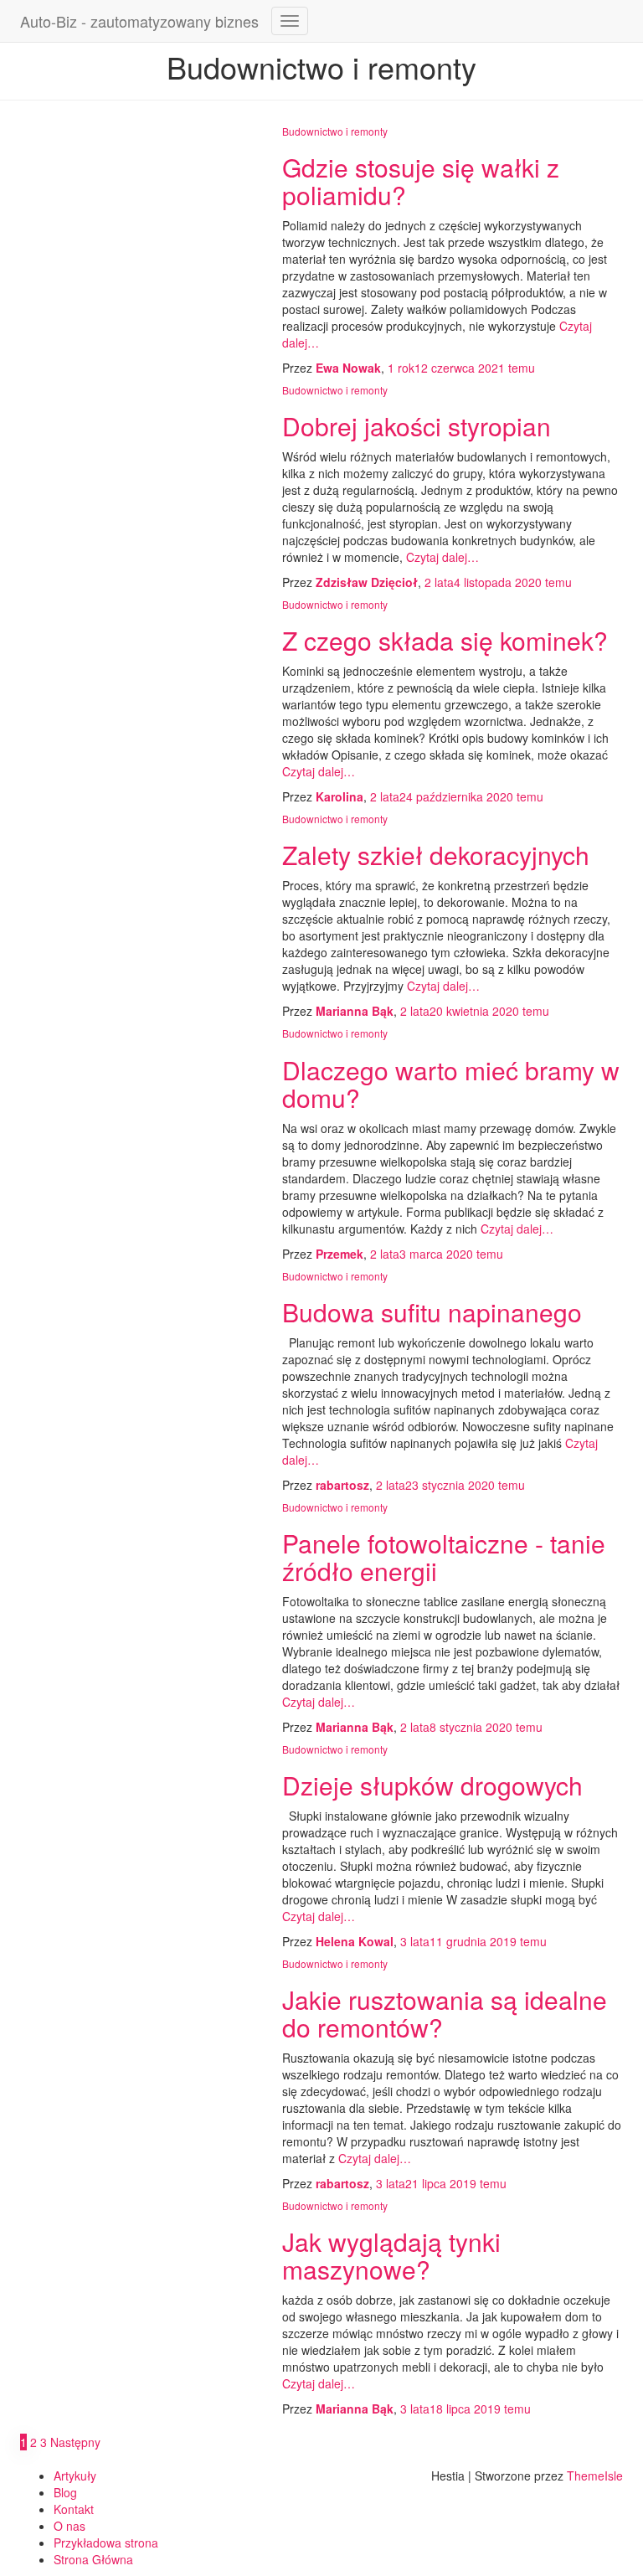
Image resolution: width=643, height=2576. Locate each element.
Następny (75, 2442)
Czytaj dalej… (441, 557)
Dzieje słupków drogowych (432, 1785)
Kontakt (74, 2509)
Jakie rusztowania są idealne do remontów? (445, 2013)
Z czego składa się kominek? (445, 640)
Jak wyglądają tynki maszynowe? (391, 2255)
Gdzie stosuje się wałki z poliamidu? (421, 181)
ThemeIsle (595, 2476)
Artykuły (75, 2476)
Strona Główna (93, 2559)
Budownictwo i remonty (335, 131)
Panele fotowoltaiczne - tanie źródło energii (444, 1557)
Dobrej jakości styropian (417, 426)
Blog (65, 2492)
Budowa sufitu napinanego (432, 1312)
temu (461, 368)
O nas (69, 2526)
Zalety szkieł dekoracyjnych (436, 855)
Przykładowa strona (106, 2543)
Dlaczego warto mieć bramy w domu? (451, 1084)
